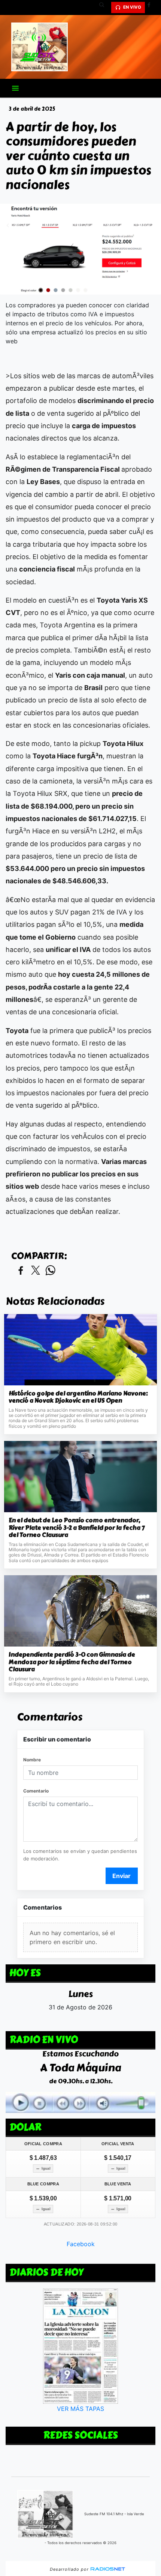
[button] (104, 8)
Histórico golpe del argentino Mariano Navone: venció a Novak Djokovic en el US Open (78, 1397)
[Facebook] (152, 8)
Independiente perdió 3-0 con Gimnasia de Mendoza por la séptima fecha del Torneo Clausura (72, 1662)
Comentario (36, 1791)
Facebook (81, 2244)
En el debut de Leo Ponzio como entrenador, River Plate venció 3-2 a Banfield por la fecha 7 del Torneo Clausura (77, 1528)
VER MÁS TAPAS (80, 2409)
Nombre (32, 1760)
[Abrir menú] (15, 88)
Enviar (121, 1876)
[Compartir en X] (36, 1271)
